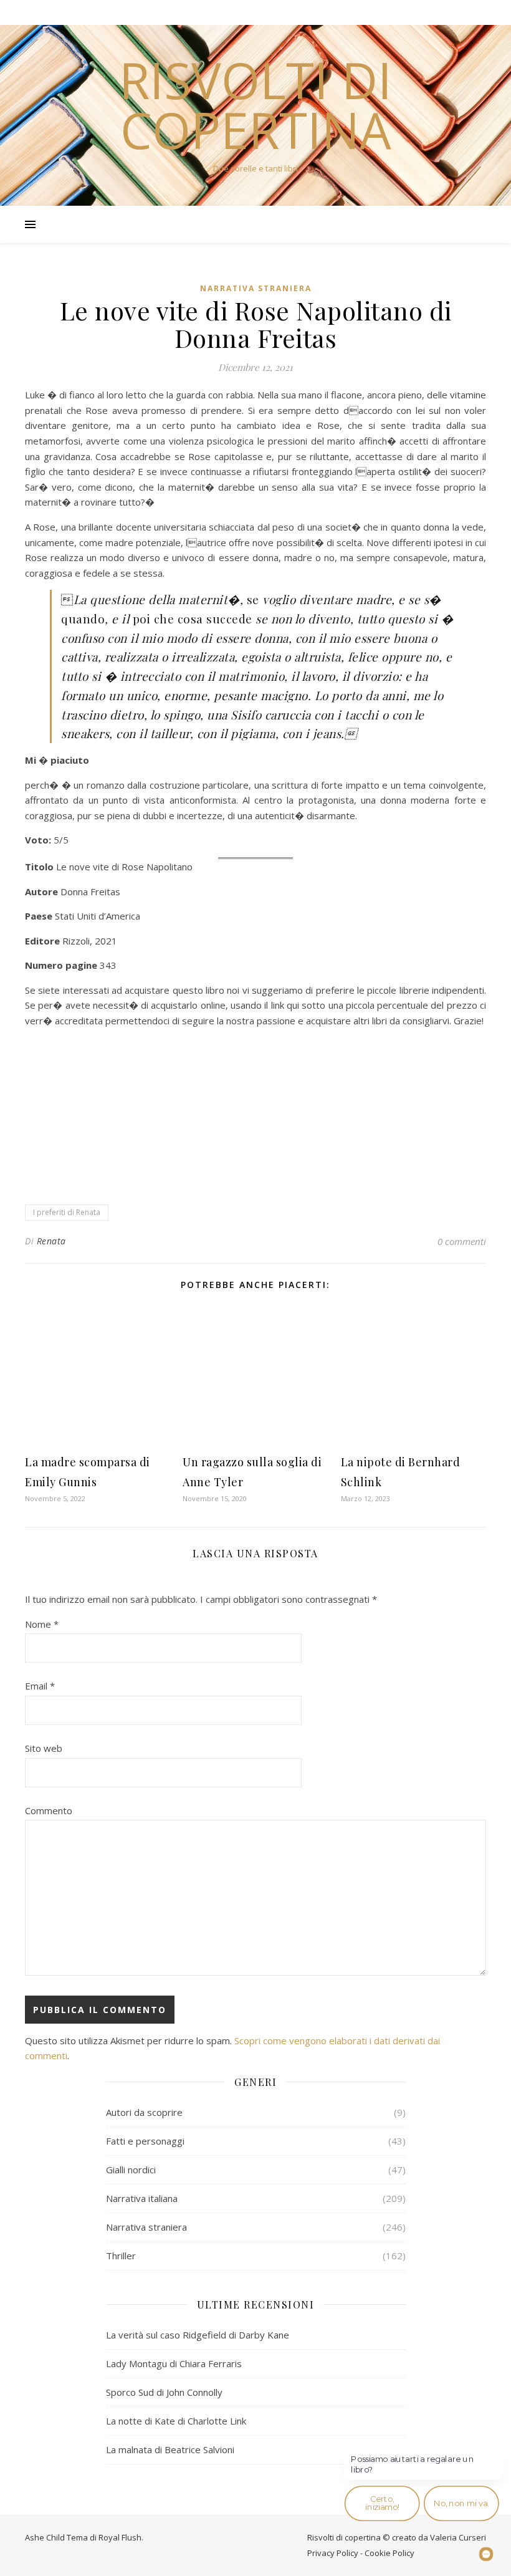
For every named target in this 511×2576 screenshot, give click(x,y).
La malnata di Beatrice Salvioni (170, 2449)
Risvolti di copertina (255, 105)
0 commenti (462, 1241)
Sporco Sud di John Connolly (164, 2392)
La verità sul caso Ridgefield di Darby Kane (198, 2335)
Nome (42, 1624)
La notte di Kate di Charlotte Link (176, 2421)
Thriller (121, 2256)
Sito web (44, 1748)
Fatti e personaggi (145, 2141)
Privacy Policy (333, 2553)
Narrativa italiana (142, 2198)
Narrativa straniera (256, 288)
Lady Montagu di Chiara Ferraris (174, 2363)
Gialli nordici (131, 2170)
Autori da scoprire (144, 2112)
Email (40, 1686)
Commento (49, 1810)
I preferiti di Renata (67, 1212)
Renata (51, 1241)
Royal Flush (120, 2537)
